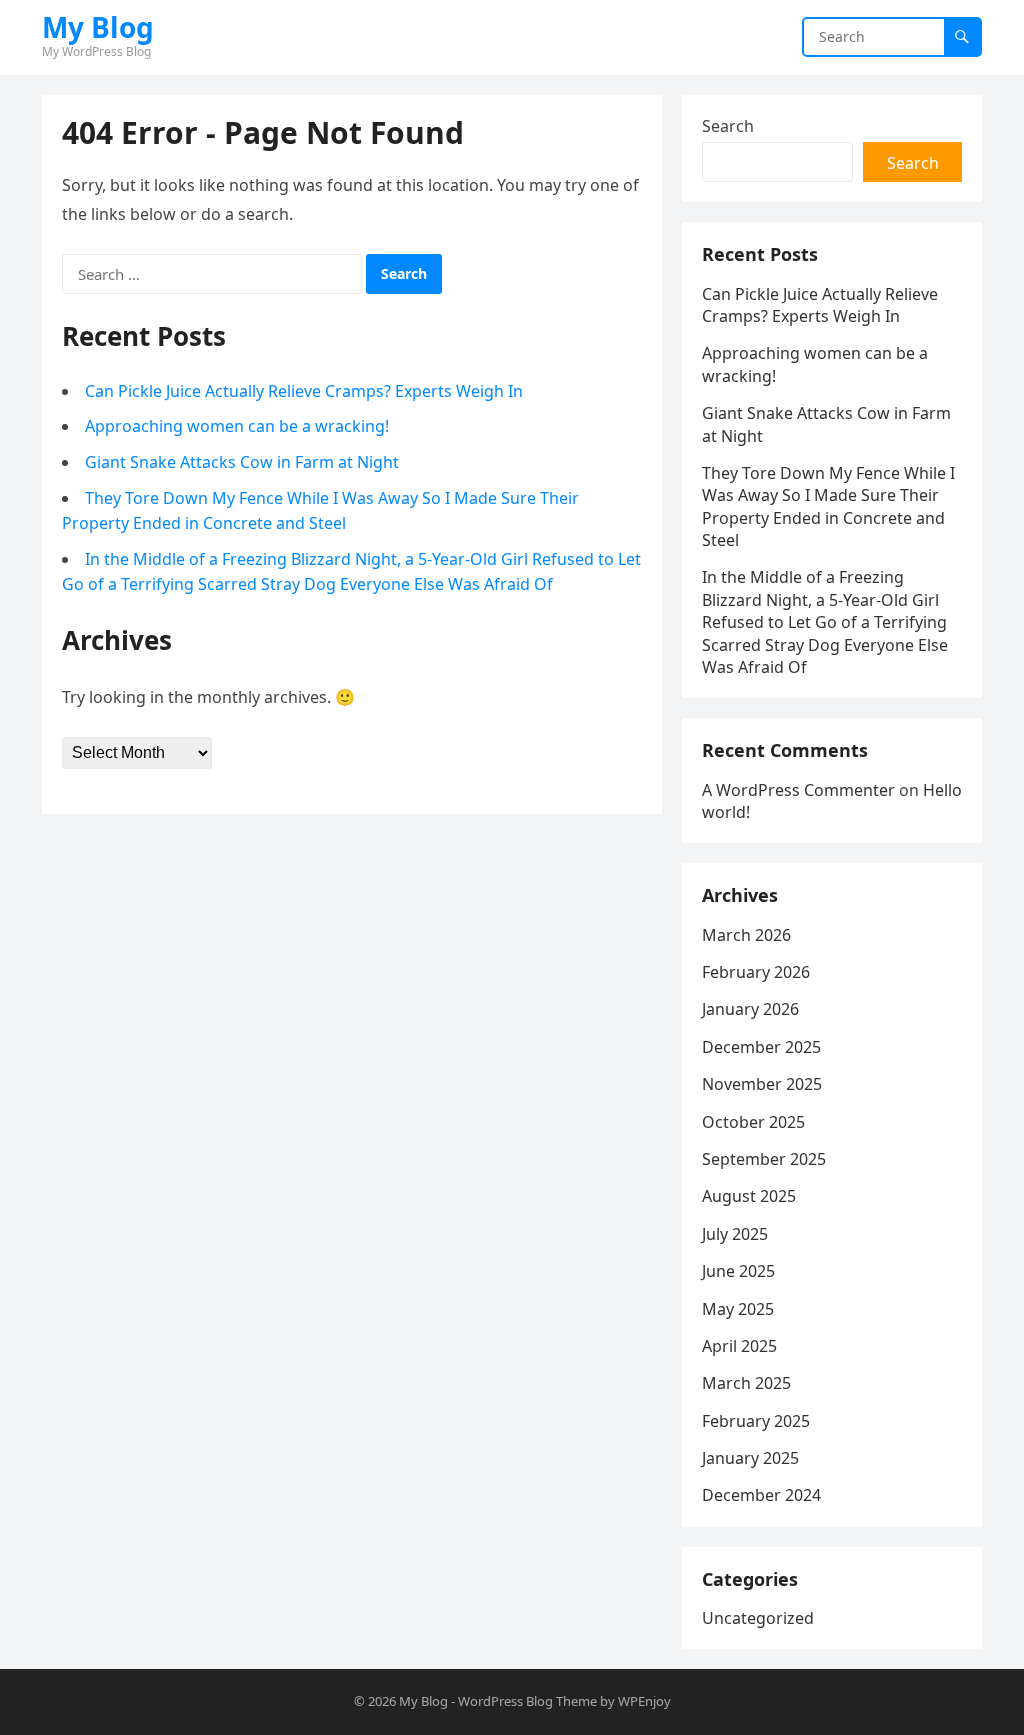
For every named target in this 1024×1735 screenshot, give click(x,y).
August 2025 (749, 1196)
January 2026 (750, 1009)
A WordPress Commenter (798, 790)
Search (728, 126)
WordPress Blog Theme (527, 1701)
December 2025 (761, 1047)
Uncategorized (758, 1618)
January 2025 (750, 1458)
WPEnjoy (644, 1701)
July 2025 (735, 1234)
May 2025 (738, 1309)
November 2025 (762, 1084)
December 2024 (761, 1495)
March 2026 (746, 935)
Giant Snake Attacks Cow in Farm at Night (242, 462)
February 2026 (756, 972)
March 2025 (746, 1383)
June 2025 (738, 1271)
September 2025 (764, 1159)
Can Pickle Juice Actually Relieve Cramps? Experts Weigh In (304, 391)
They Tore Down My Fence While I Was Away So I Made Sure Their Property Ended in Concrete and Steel (828, 506)
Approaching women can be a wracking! (237, 426)
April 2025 (739, 1346)
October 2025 (753, 1122)
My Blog (98, 27)
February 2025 (756, 1421)
